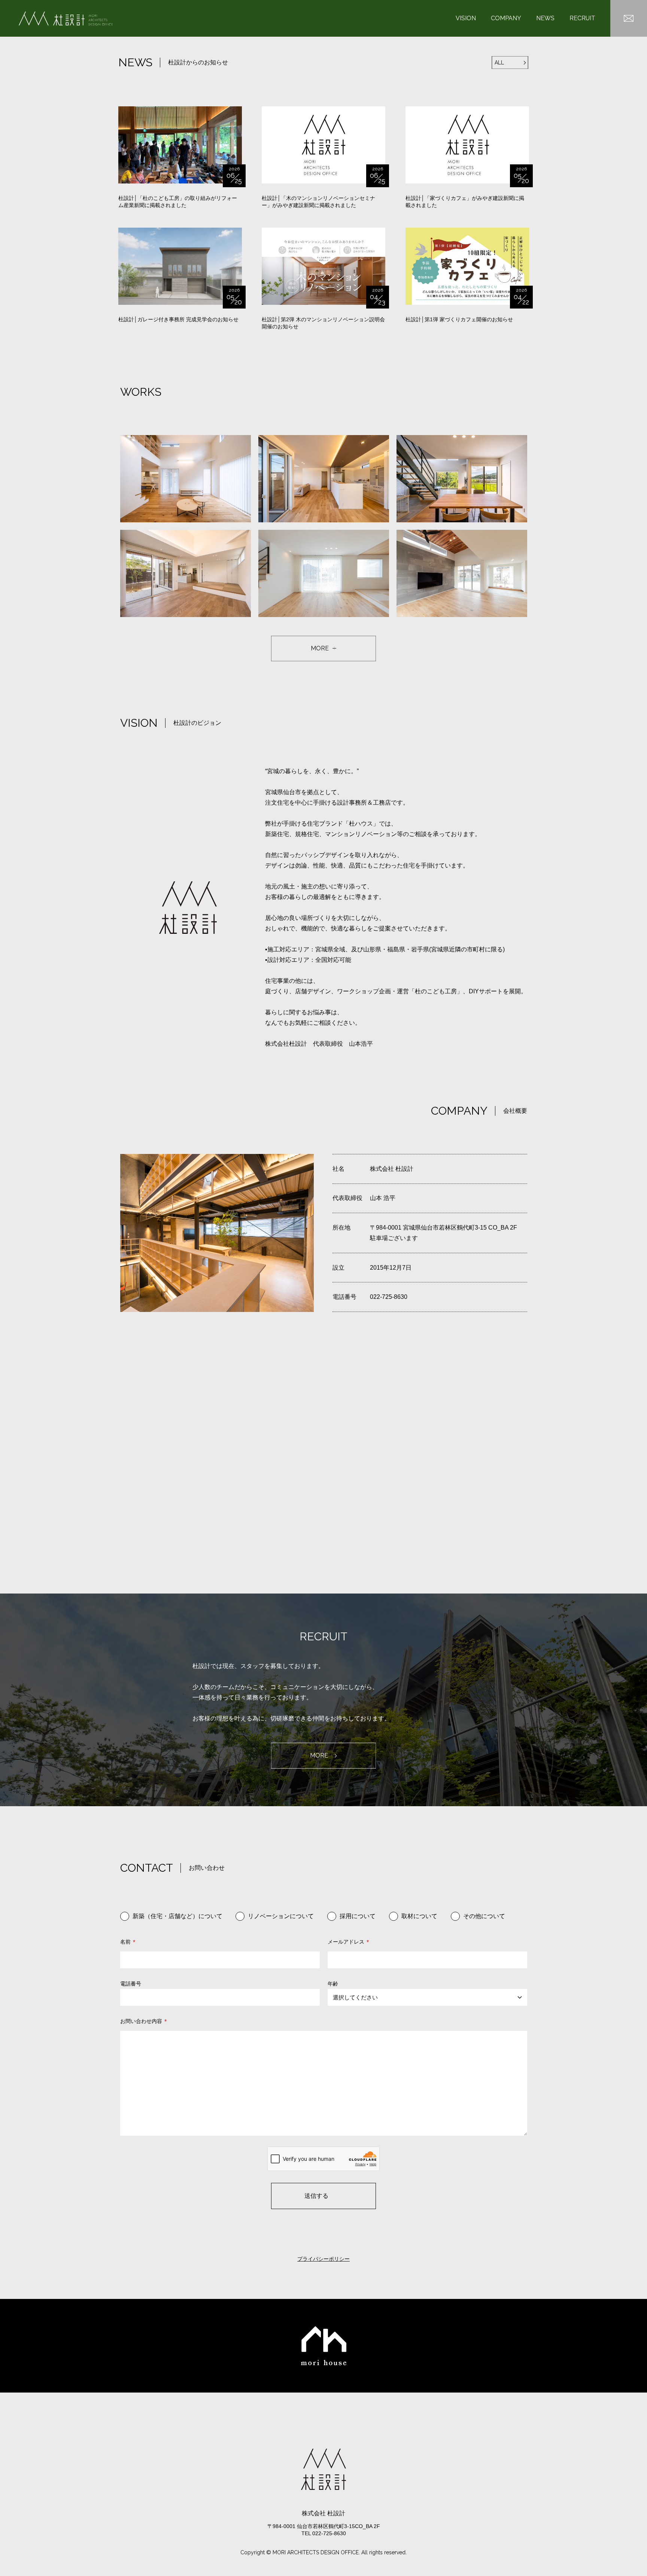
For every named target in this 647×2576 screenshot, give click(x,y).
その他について (484, 1916)
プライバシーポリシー (323, 2259)
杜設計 (66, 19)
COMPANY (506, 18)
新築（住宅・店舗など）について (177, 1916)
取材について (419, 1916)
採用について (358, 1916)
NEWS (545, 18)
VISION (466, 18)
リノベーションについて (281, 1916)
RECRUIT (582, 18)
